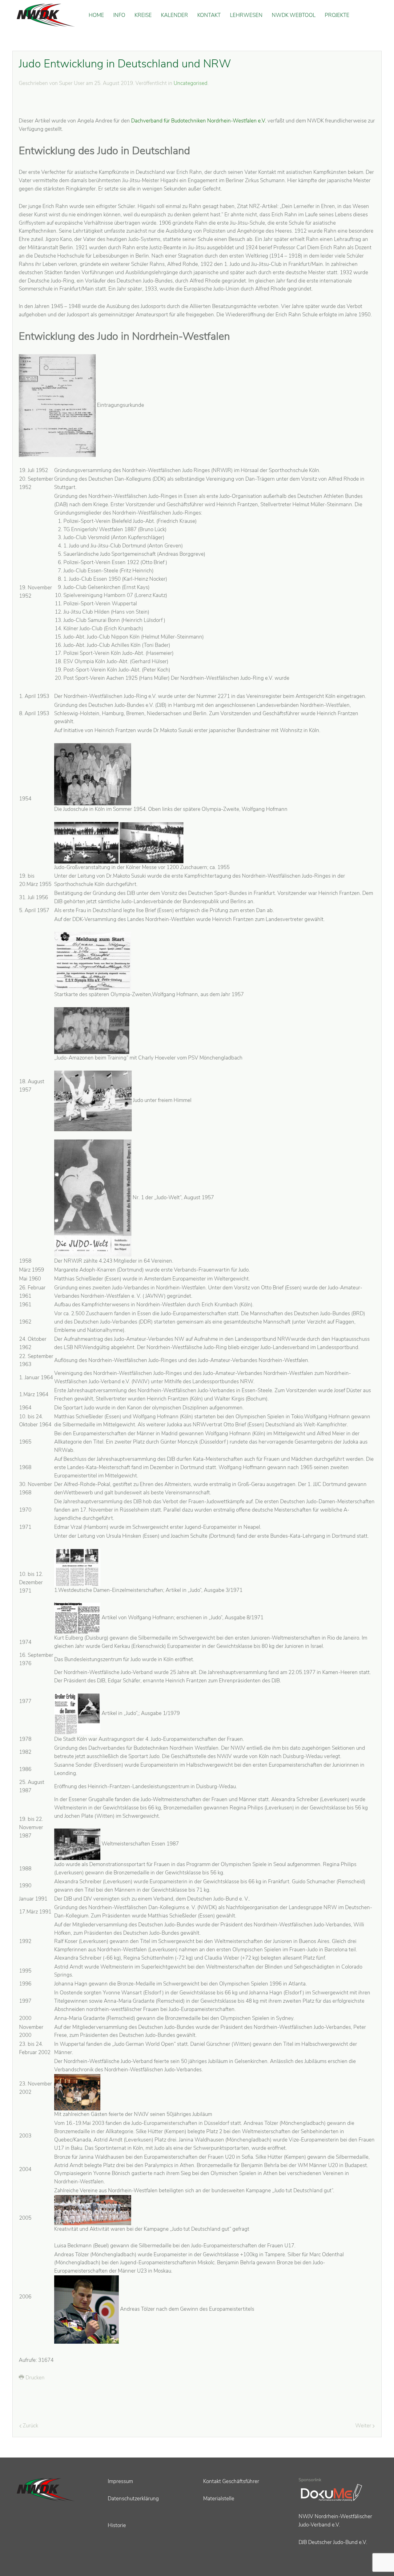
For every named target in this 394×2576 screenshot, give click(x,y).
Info (119, 15)
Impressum (120, 2481)
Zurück (30, 2426)
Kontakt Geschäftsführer (231, 2481)
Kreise (143, 15)
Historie (117, 2525)
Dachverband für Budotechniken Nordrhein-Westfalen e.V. (199, 121)
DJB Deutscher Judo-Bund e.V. (333, 2542)
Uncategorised (191, 83)
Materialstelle (219, 2499)
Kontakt (209, 15)
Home (96, 15)
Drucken (34, 2378)
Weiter (364, 2426)
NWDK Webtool (294, 15)
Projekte (337, 15)
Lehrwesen (246, 15)
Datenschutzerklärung (133, 2499)
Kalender (175, 15)
